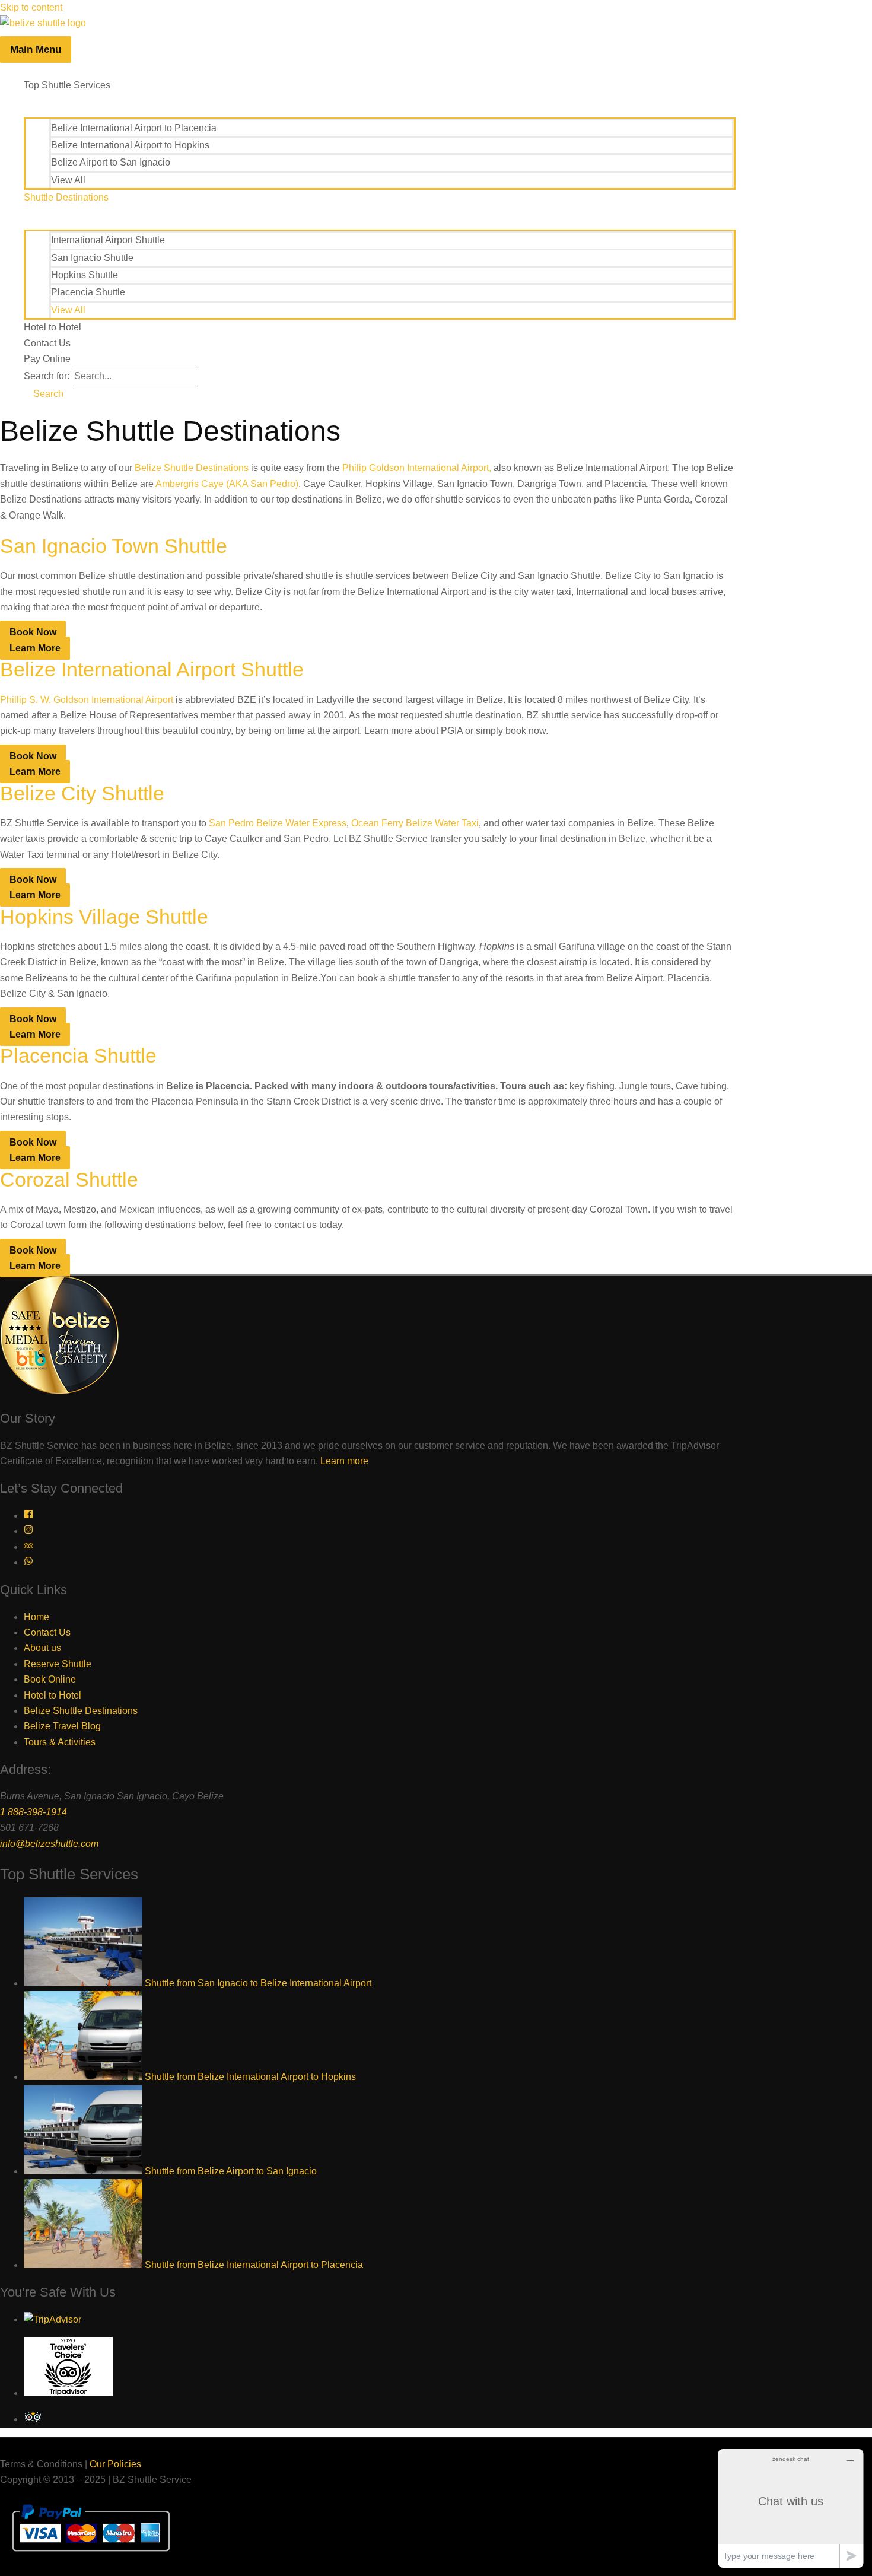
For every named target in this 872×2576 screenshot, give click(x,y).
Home (36, 1617)
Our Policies (115, 2464)
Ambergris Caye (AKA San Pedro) (227, 484)
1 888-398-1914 (34, 1812)
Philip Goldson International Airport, (418, 468)
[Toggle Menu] (380, 105)
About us (42, 1648)
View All (68, 180)
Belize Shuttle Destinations (192, 468)
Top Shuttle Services (67, 85)
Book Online (50, 1679)
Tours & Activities (60, 1742)
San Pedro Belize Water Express (278, 823)
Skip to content (31, 7)
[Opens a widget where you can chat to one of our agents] (791, 2508)
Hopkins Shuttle (85, 275)
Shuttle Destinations (66, 197)
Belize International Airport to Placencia (134, 128)
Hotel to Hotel (52, 327)
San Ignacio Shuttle (92, 258)
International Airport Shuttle (108, 240)
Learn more (344, 1461)
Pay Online (47, 359)
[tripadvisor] (28, 1547)
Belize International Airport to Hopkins (130, 145)
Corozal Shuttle (69, 1179)
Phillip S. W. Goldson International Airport (87, 700)
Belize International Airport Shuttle (152, 669)
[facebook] (28, 1516)
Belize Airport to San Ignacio (111, 162)
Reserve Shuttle (58, 1664)
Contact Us (47, 343)
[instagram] (28, 1531)
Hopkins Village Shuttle (104, 917)
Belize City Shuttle (82, 793)
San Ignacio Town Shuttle (114, 546)
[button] (44, 394)
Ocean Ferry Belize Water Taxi (415, 823)
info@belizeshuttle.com (49, 1844)
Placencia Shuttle (88, 292)
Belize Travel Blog (62, 1726)
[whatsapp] (28, 1562)
